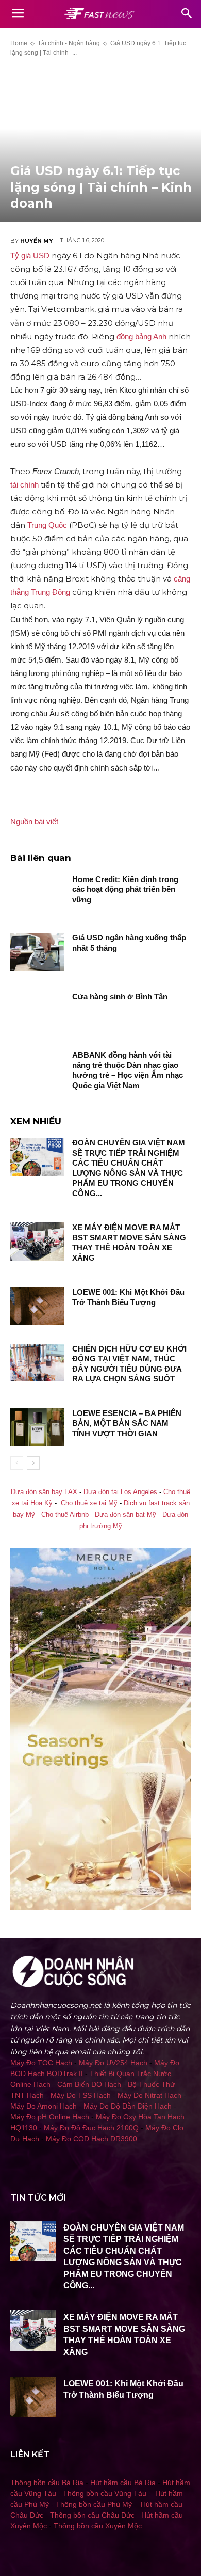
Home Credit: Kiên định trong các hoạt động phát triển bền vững (125, 889)
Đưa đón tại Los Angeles (120, 1492)
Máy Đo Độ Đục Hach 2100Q (91, 2128)
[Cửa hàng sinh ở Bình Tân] (37, 1011)
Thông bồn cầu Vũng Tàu (105, 2493)
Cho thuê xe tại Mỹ (89, 1503)
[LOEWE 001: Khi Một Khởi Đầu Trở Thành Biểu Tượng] (37, 1306)
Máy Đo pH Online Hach (50, 2117)
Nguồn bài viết (34, 821)
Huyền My (37, 241)
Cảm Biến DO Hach (89, 2084)
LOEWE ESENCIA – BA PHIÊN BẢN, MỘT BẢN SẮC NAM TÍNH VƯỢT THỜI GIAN (127, 1423)
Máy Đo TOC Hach (41, 2063)
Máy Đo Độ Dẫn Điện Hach (128, 2106)
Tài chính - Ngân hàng (69, 43)
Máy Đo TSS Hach (81, 2095)
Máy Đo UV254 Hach (113, 2063)
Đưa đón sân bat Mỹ (125, 1515)
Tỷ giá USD (30, 255)
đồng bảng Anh (141, 336)
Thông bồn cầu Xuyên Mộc (98, 2526)
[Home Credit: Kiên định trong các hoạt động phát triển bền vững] (37, 893)
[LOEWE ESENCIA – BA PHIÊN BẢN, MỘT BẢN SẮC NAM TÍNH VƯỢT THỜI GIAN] (37, 1427)
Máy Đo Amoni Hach (44, 2106)
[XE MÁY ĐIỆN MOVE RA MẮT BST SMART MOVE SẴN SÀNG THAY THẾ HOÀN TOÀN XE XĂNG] (37, 1242)
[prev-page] (17, 1463)
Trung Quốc (47, 525)
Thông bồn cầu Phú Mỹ (94, 2504)
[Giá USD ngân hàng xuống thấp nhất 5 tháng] (37, 952)
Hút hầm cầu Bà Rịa (123, 2483)
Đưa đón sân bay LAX (44, 1492)
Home (19, 43)
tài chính (24, 485)
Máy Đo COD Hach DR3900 (91, 2139)
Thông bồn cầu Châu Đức (92, 2515)
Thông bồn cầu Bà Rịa (47, 2483)
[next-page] (33, 1463)
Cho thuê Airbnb (65, 1515)
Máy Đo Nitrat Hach (149, 2095)
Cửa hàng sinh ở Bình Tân (120, 996)
